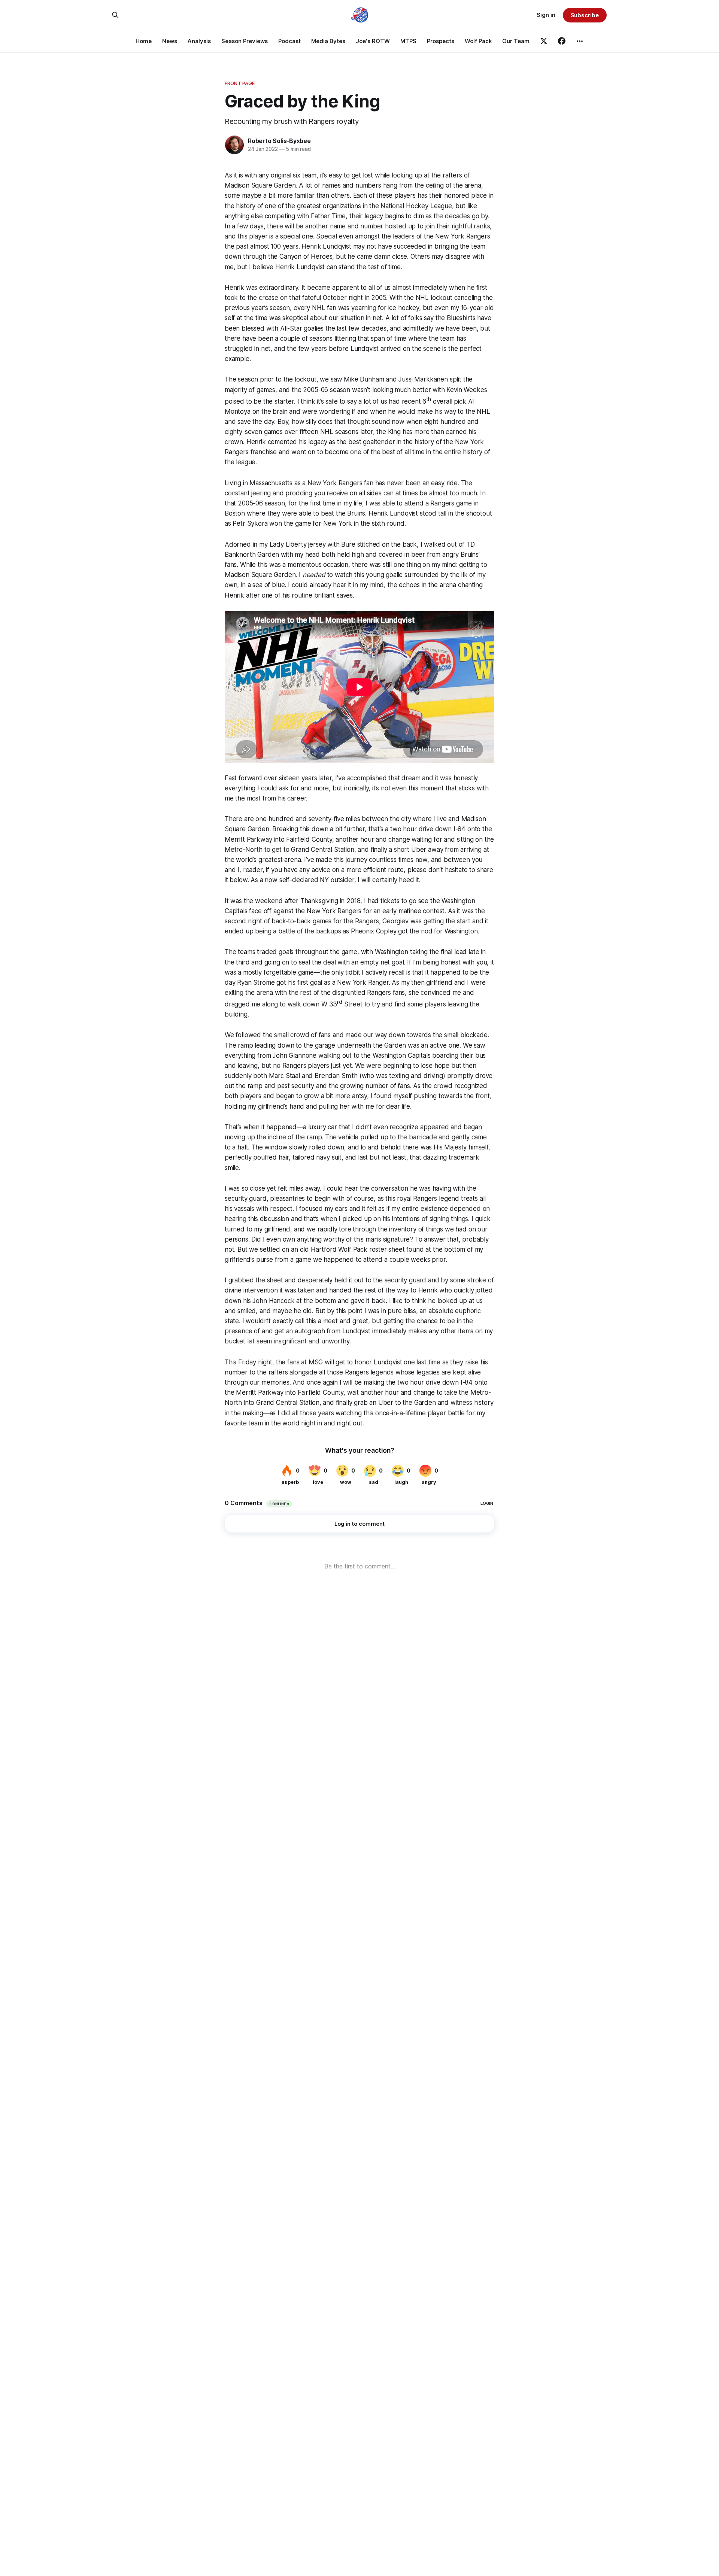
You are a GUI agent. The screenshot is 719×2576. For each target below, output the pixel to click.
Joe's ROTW (373, 41)
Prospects (441, 41)
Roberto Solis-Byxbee (279, 141)
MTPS (408, 41)
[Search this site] (115, 15)
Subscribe (585, 15)
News (170, 41)
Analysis (199, 41)
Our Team (516, 41)
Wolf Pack (478, 41)
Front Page (240, 83)
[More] (580, 41)
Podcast (289, 41)
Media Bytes (328, 41)
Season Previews (245, 41)
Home (144, 41)
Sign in (546, 15)
